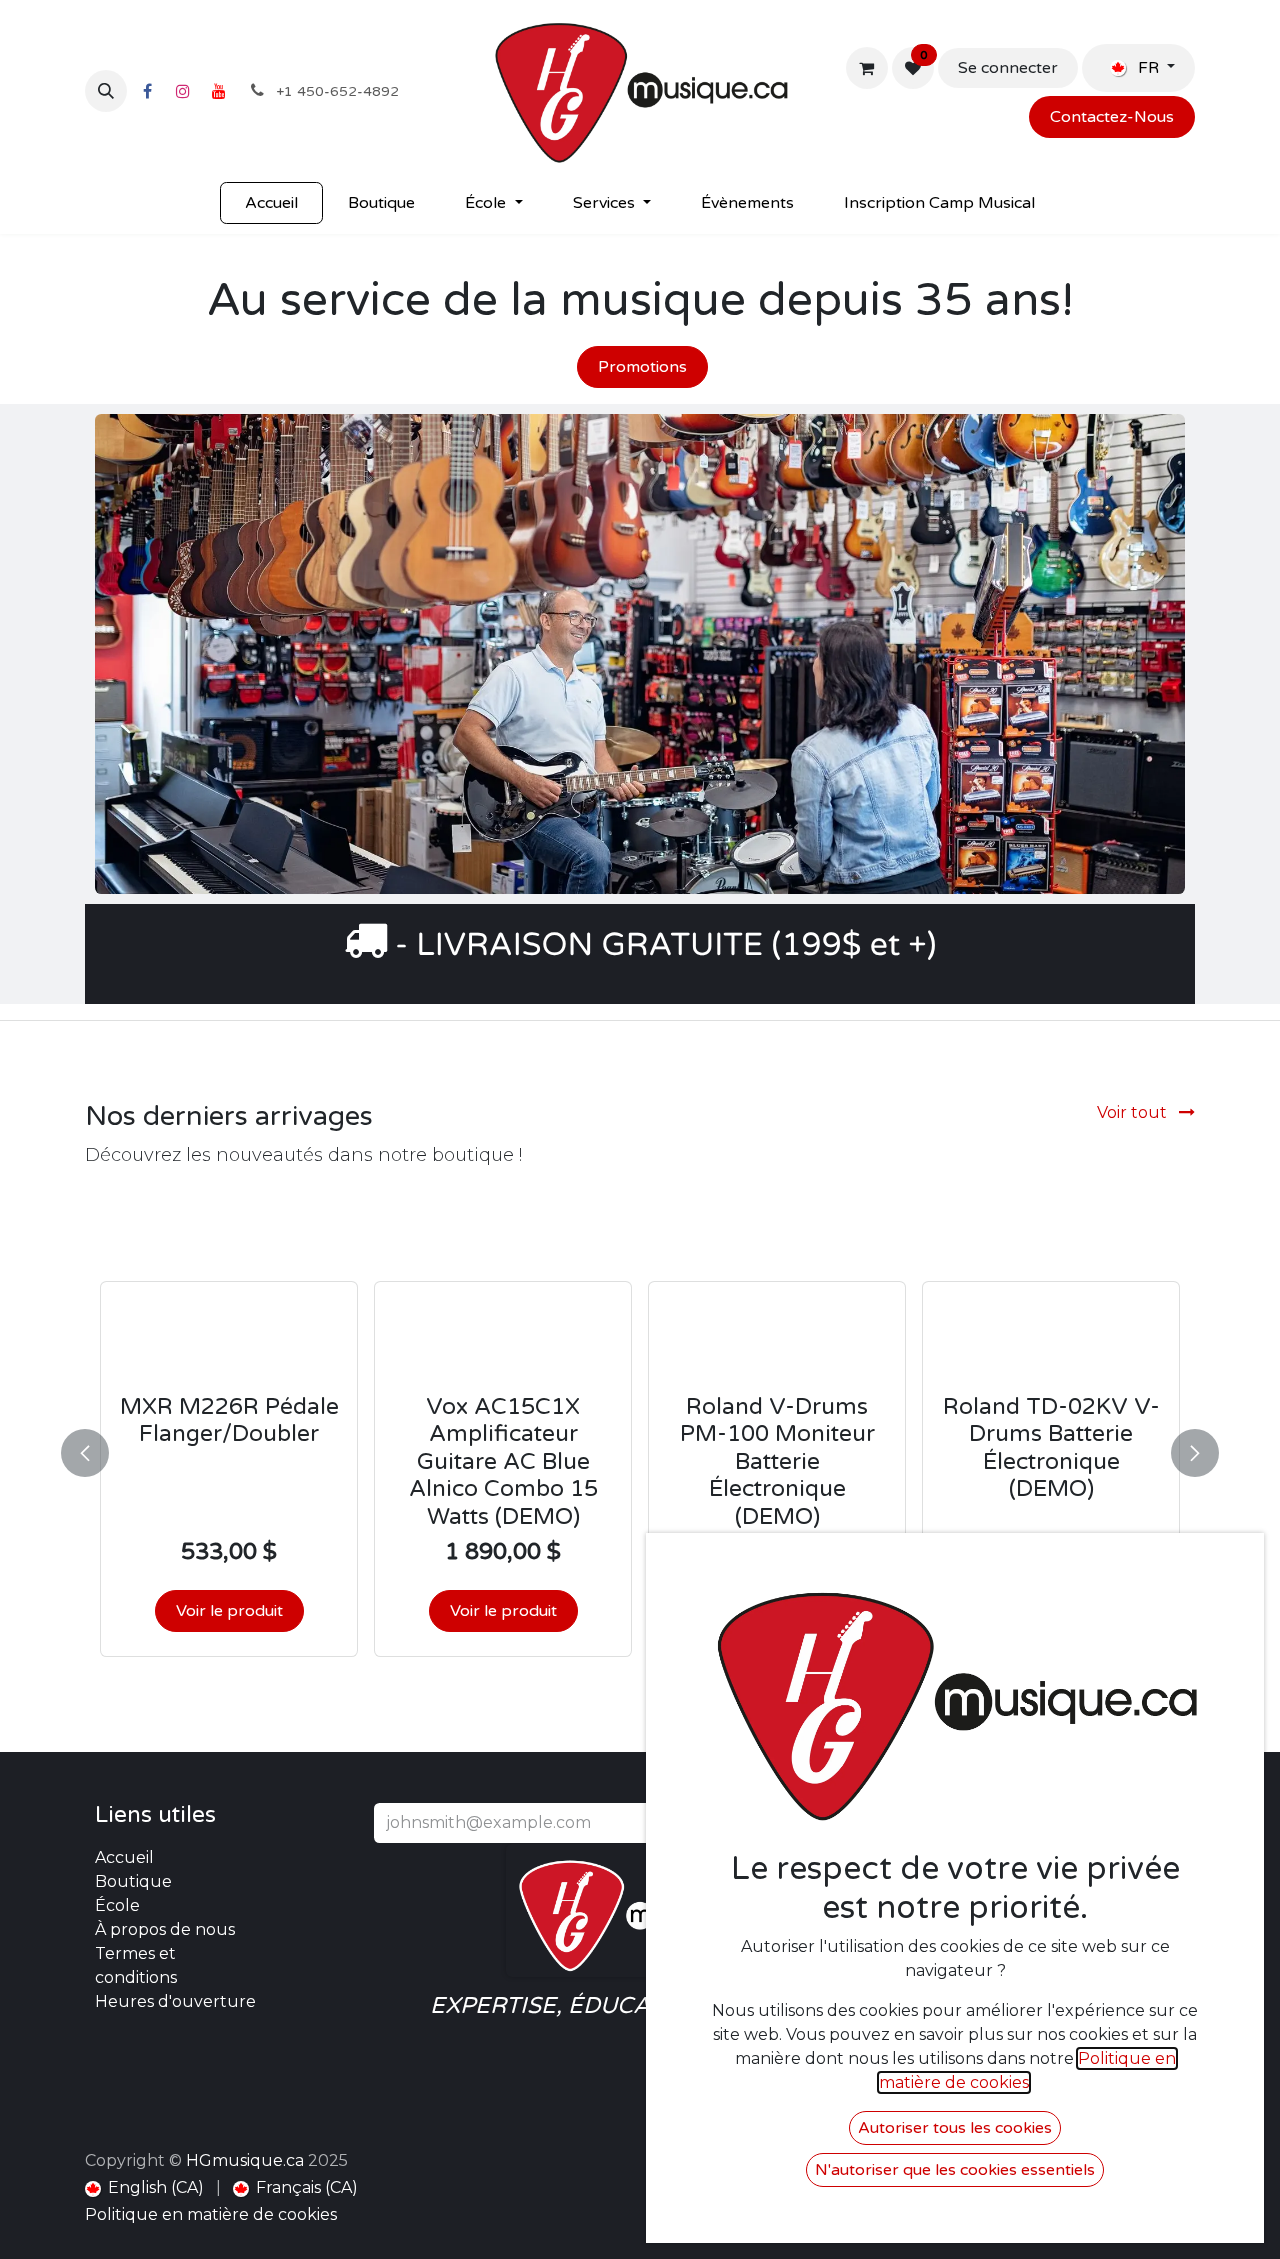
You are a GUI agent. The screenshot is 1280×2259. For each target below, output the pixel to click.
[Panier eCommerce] (867, 68)
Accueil (124, 1857)
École (117, 1905)
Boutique (133, 1881)
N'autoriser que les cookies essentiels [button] (955, 2170)
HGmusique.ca (245, 2160)
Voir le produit (229, 1611)
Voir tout (1134, 1112)
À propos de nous (165, 1929)
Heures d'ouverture (175, 2001)
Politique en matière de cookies (211, 2214)
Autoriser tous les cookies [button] (955, 2128)
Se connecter (1008, 68)
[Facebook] (147, 91)
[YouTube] (219, 91)
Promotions (642, 367)
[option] (640, 1448)
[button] (106, 91)
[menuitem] (271, 203)
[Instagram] (183, 91)
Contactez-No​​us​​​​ (1112, 117)
